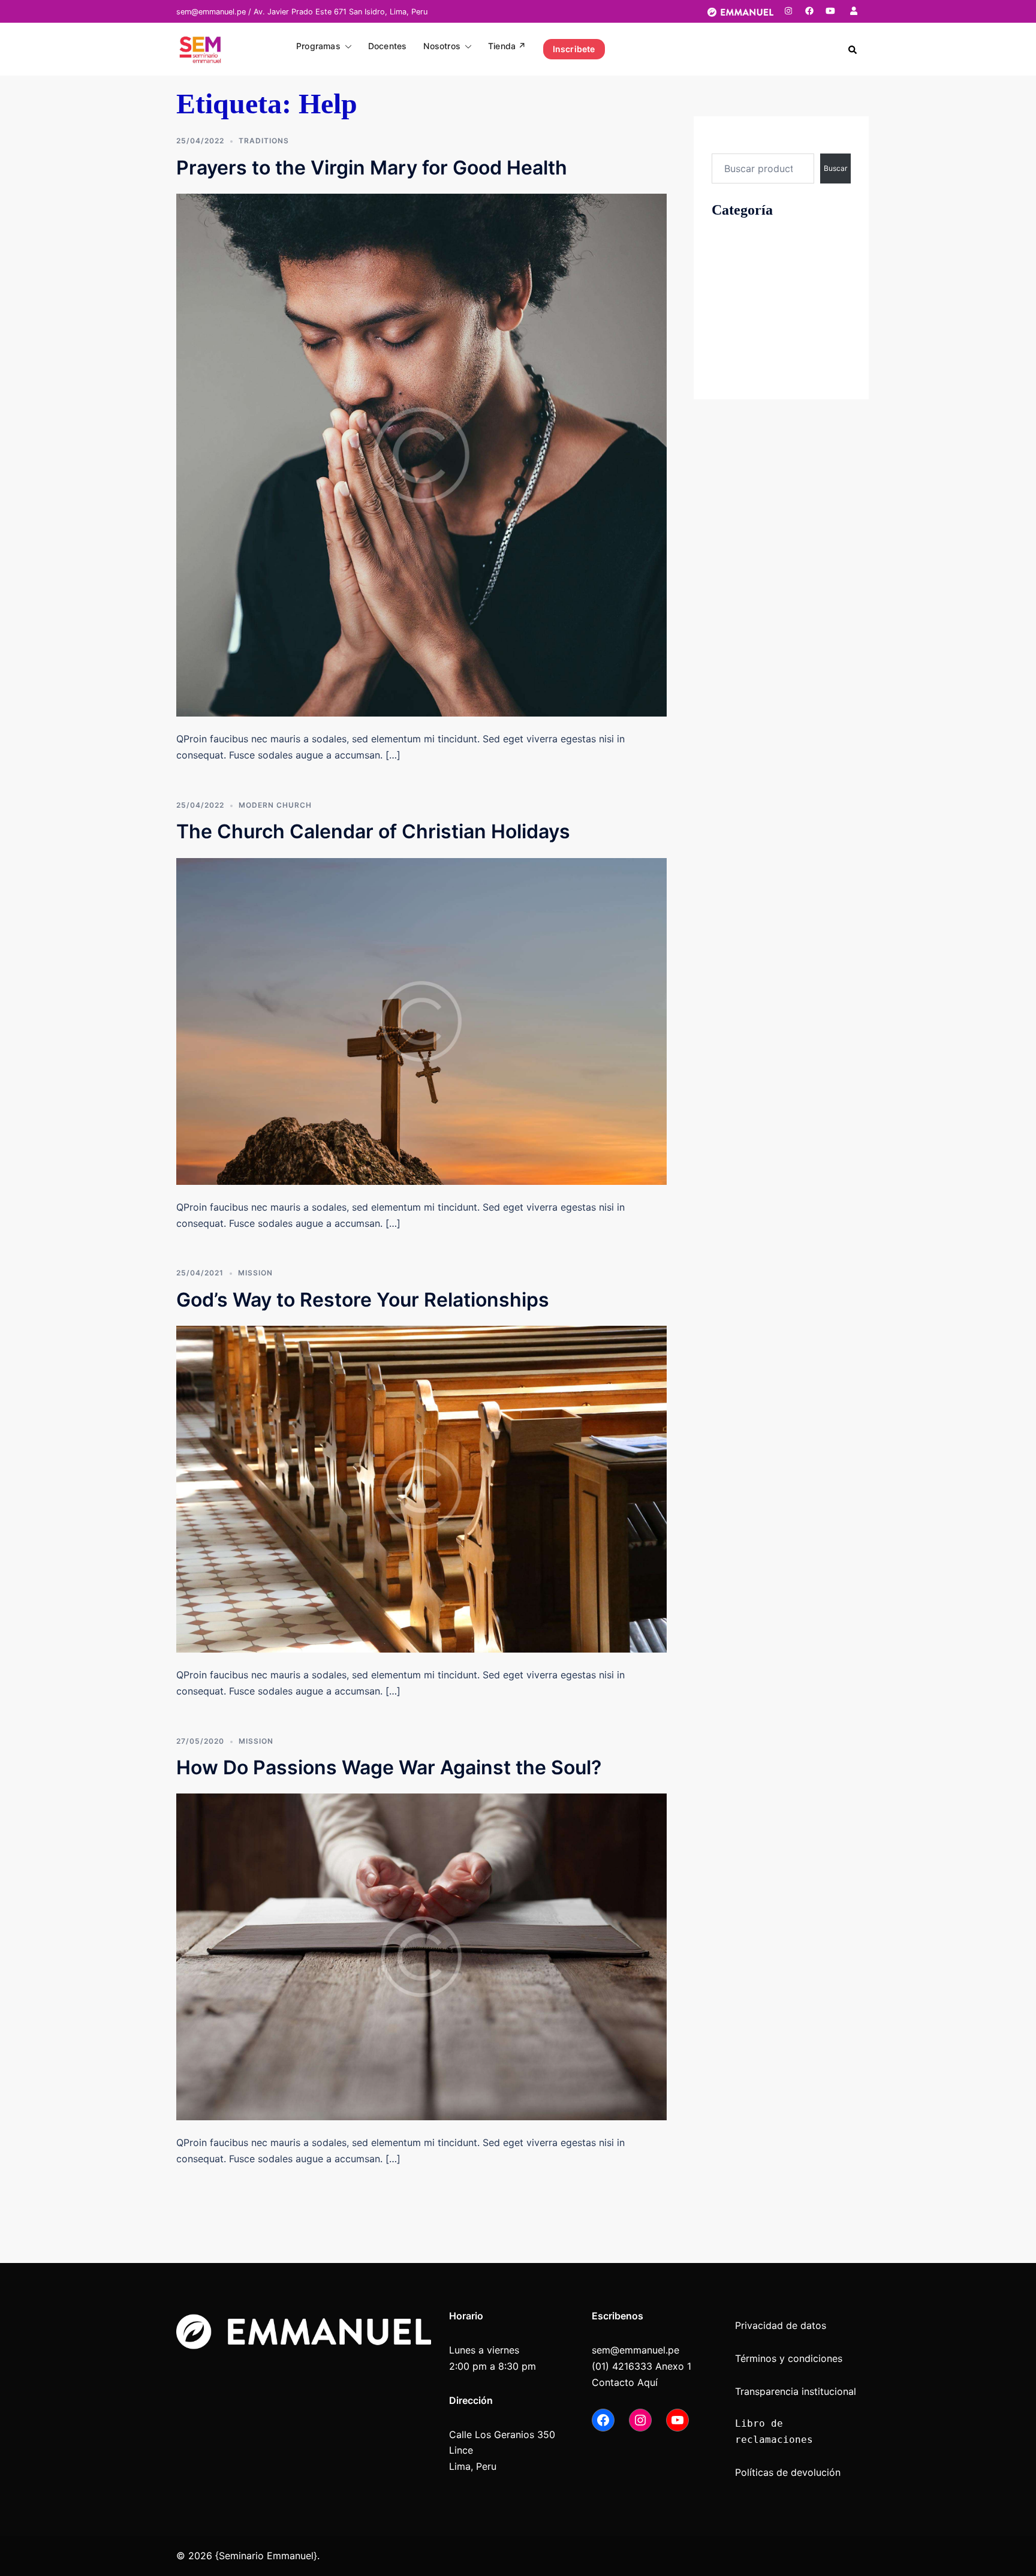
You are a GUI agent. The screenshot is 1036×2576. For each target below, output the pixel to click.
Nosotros (442, 46)
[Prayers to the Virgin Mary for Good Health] (421, 455)
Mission (255, 1273)
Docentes (388, 46)
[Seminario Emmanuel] (200, 48)
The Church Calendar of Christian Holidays (373, 831)
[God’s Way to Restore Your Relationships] (421, 1488)
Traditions (264, 141)
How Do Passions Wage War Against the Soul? (389, 1767)
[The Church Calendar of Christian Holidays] (421, 1021)
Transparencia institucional (797, 2391)
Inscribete (574, 49)
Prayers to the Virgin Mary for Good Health (372, 168)
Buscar (727, 142)
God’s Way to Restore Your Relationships (363, 1300)
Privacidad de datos (781, 2325)
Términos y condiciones (789, 2358)
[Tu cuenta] (855, 11)
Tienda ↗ (507, 46)
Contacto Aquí (625, 2382)
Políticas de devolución (788, 2472)
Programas (318, 46)
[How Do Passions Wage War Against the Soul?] (421, 1956)
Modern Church (275, 805)
